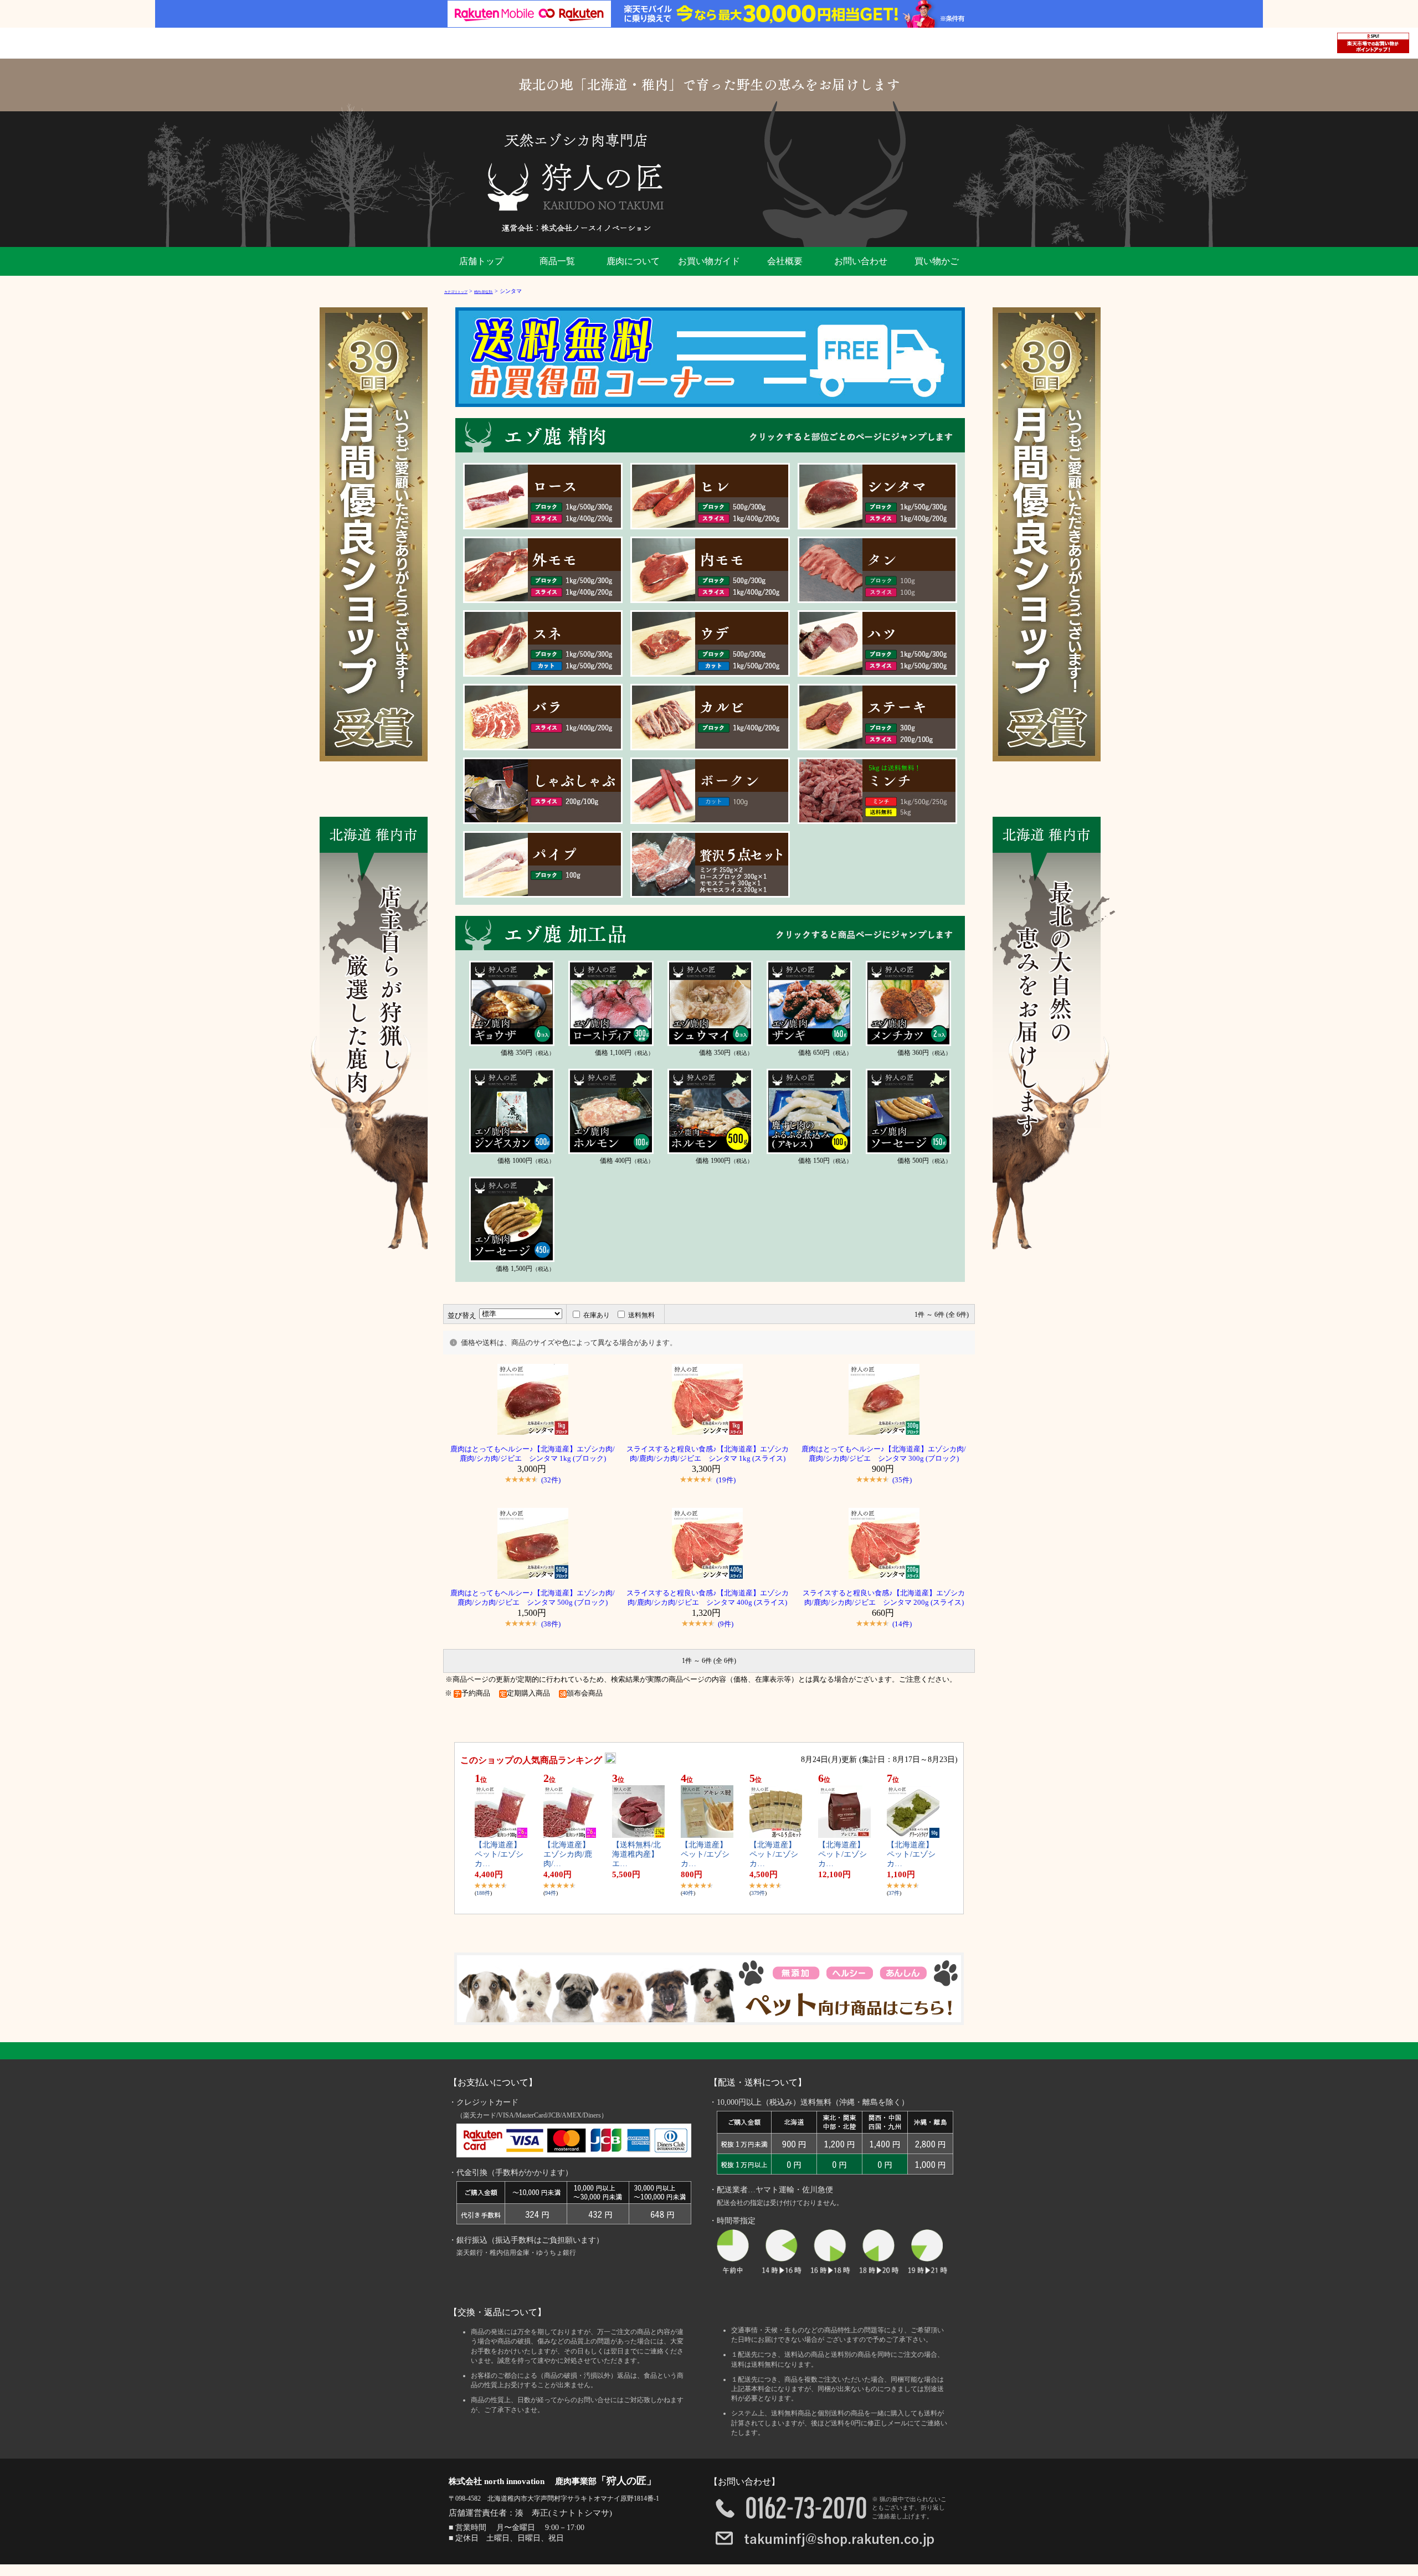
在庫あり (597, 1315)
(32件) (551, 1480)
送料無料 (641, 1315)
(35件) (902, 1480)
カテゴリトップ (456, 292)
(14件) (902, 1624)
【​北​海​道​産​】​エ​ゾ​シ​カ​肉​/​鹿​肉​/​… (568, 1854)
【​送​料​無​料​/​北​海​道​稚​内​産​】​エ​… (636, 1854)
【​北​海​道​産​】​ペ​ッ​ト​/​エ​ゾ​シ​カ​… (499, 1854)
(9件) (726, 1624)
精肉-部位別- (484, 292)
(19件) (726, 1480)
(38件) (551, 1624)
